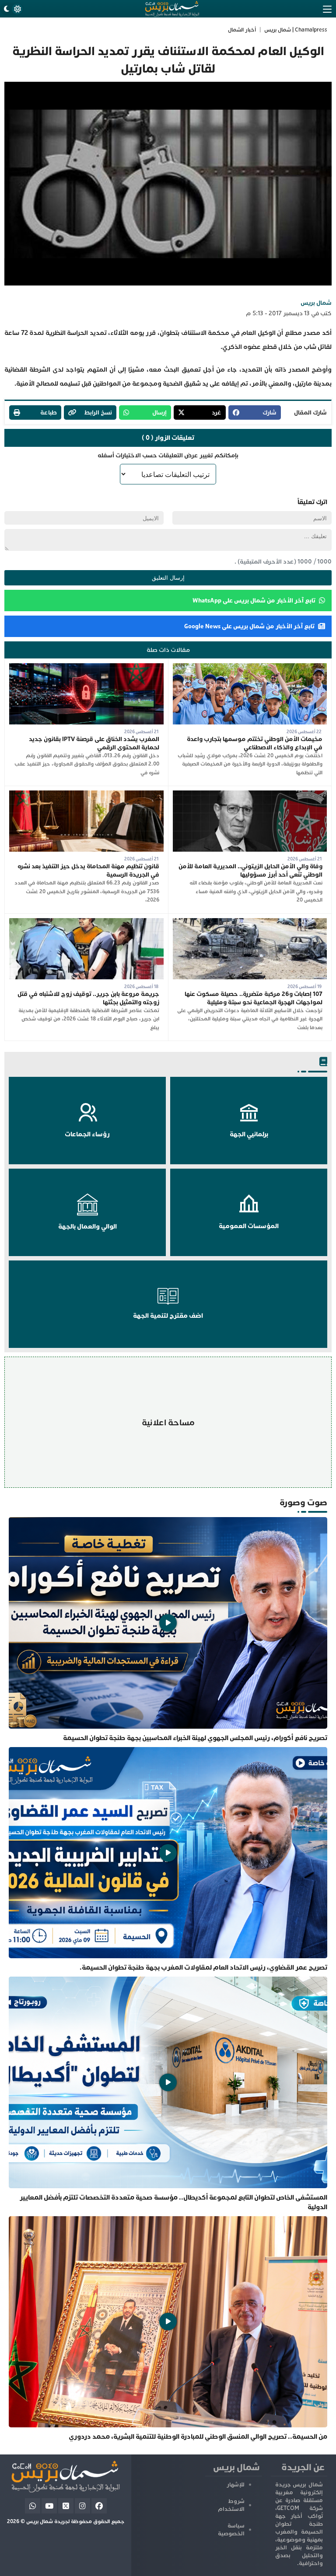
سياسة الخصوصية (231, 2530)
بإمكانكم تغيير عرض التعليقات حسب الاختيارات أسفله (168, 455)
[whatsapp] (33, 2506)
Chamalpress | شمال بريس (296, 30)
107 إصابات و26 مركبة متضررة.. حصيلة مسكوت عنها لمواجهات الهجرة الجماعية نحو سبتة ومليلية (254, 998)
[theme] (12, 9)
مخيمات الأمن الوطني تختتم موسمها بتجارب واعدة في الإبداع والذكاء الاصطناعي (255, 743)
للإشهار (236, 2485)
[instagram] (82, 2506)
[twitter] (66, 2506)
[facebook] (99, 2506)
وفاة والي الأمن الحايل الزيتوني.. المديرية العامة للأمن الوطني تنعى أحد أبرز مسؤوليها (250, 870)
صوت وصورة (303, 1502)
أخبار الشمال (242, 30)
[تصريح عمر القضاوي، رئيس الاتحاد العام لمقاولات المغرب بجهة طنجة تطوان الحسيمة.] (168, 1860)
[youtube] (49, 2506)
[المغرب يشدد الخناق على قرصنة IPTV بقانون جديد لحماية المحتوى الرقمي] (86, 667)
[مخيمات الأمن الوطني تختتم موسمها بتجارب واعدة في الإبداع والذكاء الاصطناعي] (250, 667)
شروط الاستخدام (231, 2505)
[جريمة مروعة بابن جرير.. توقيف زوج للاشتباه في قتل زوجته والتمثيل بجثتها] (86, 922)
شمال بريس (316, 303)
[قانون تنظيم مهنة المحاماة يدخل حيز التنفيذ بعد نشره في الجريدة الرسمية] (86, 795)
